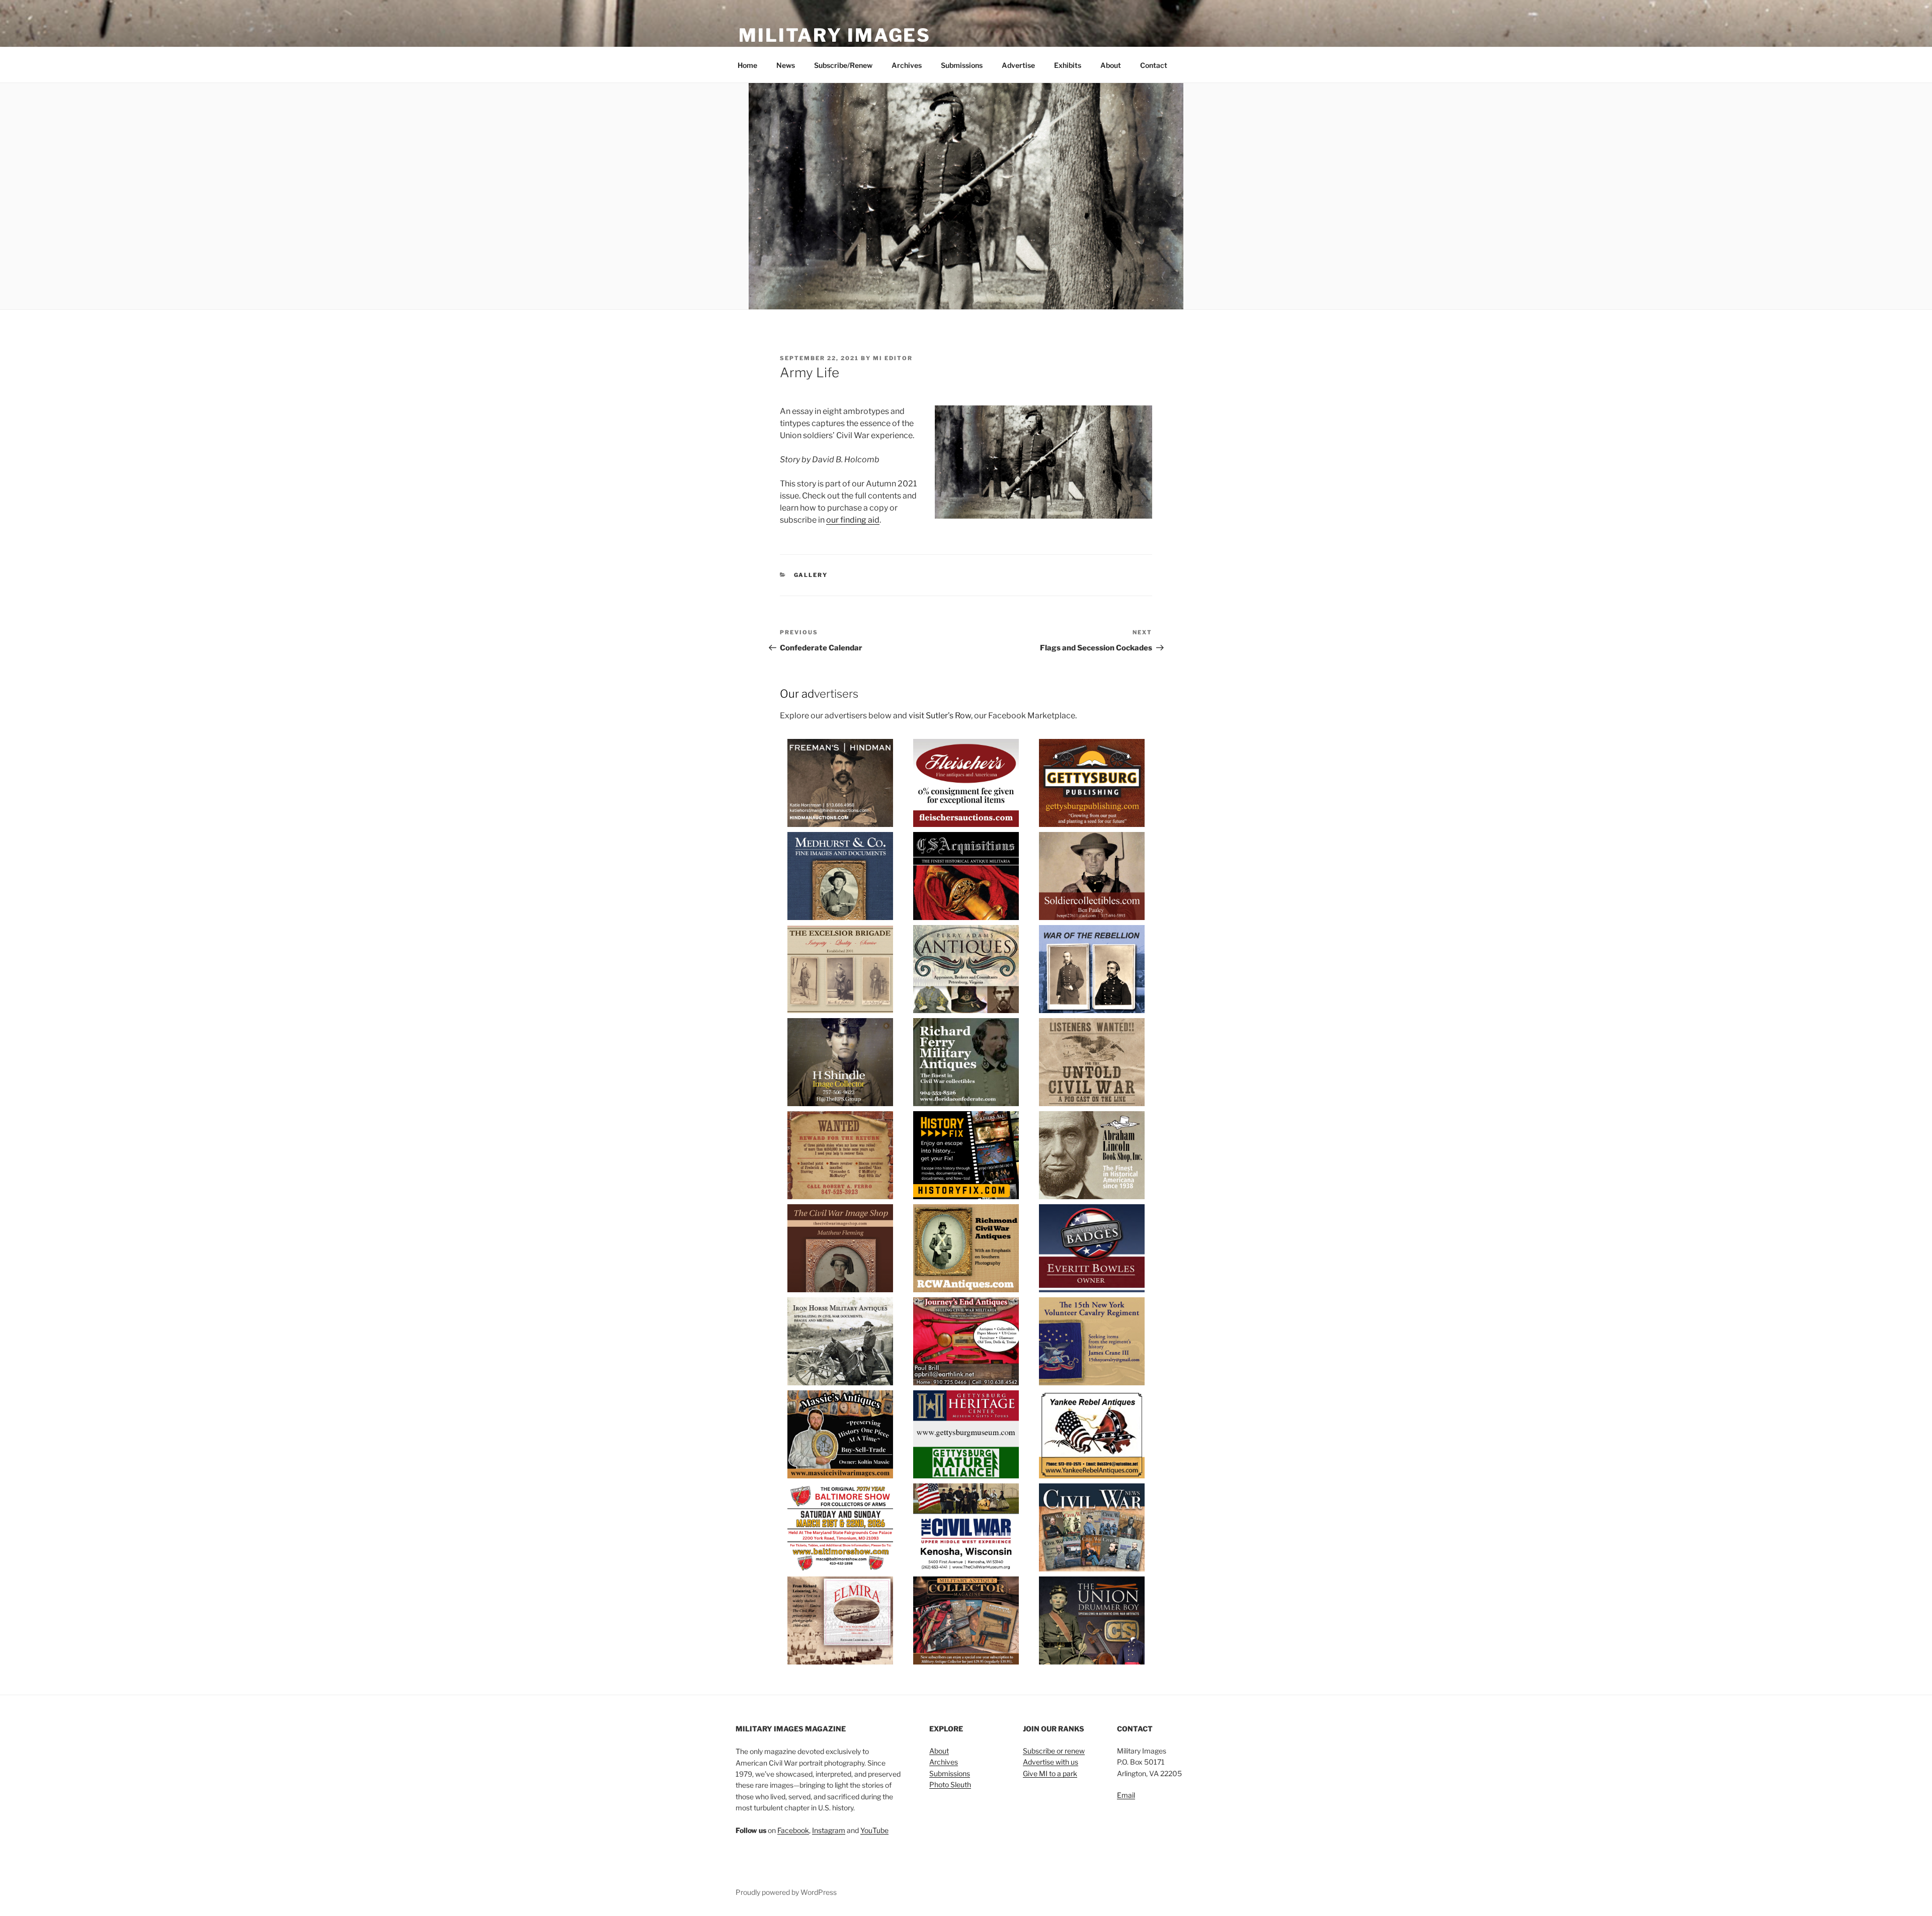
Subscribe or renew (1054, 1751)
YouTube (874, 1830)
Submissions (962, 65)
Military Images (835, 35)
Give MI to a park (1050, 1773)
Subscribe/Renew (843, 65)
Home (747, 65)
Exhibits (1068, 65)
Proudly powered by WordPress (786, 1892)
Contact (1154, 65)
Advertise (1018, 65)
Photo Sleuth (950, 1784)
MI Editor (893, 358)
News (786, 65)
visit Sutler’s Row (940, 716)
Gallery (811, 575)
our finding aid (853, 520)
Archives (907, 65)
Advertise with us (1051, 1762)
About (1111, 65)
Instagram (829, 1830)
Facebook (793, 1830)
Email (1126, 1795)
